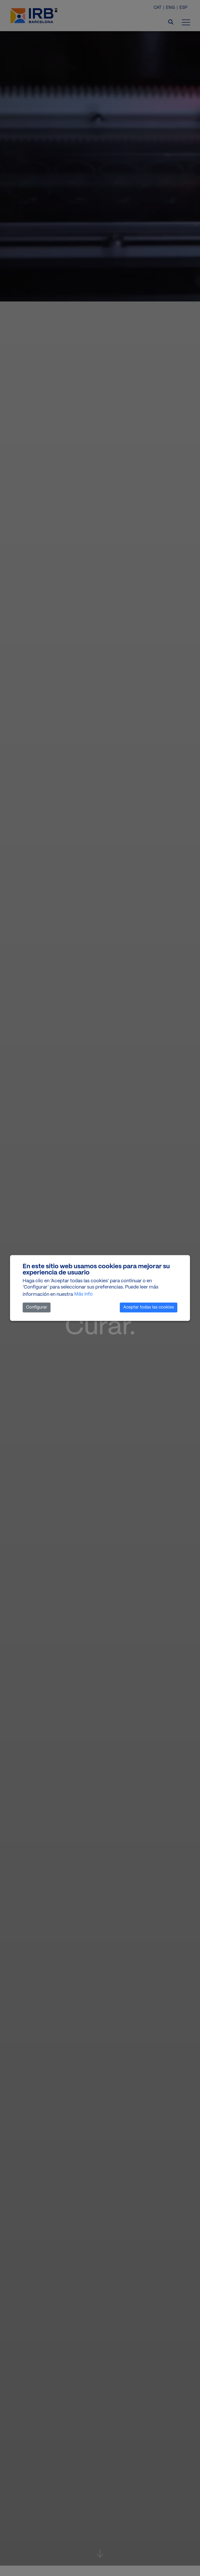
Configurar (37, 1307)
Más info (83, 1294)
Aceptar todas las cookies (149, 1307)
